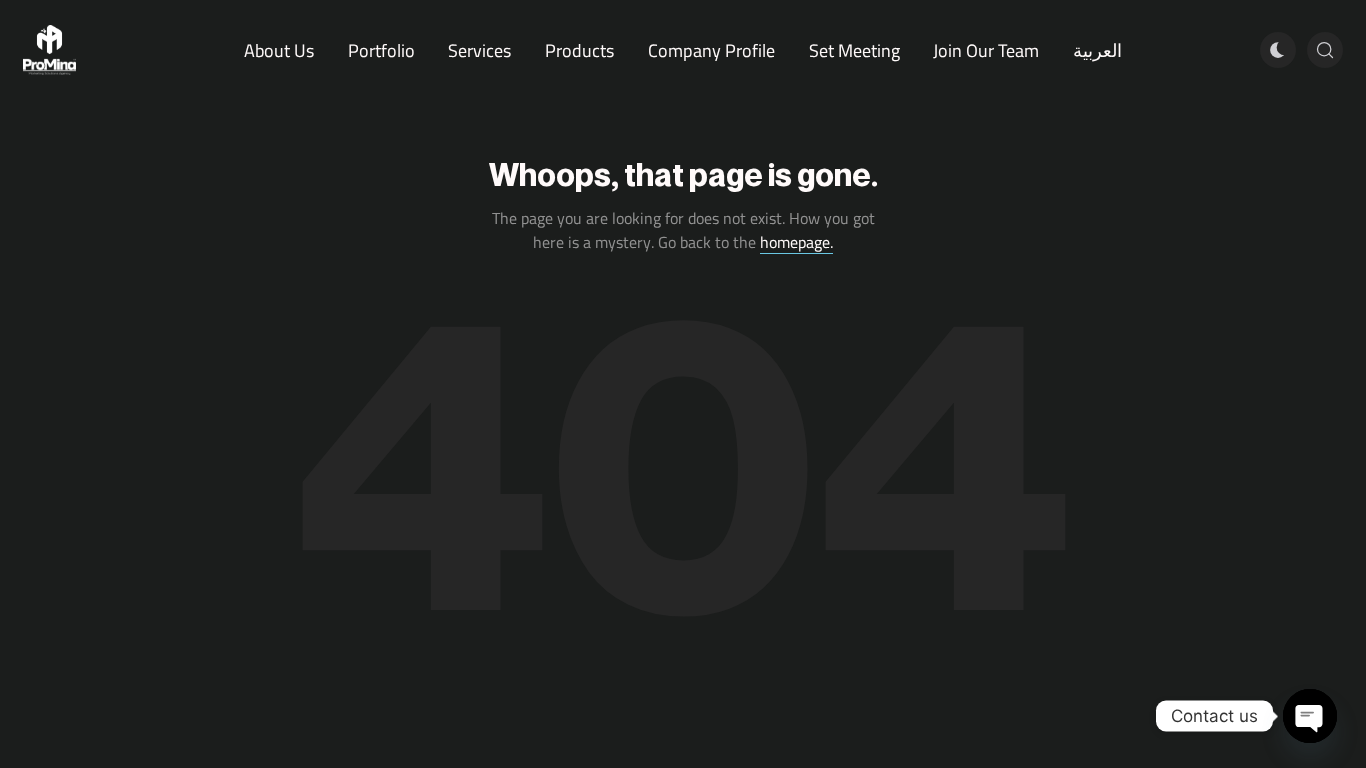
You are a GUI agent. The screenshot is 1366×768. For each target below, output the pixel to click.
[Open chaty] (1310, 716)
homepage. (796, 242)
